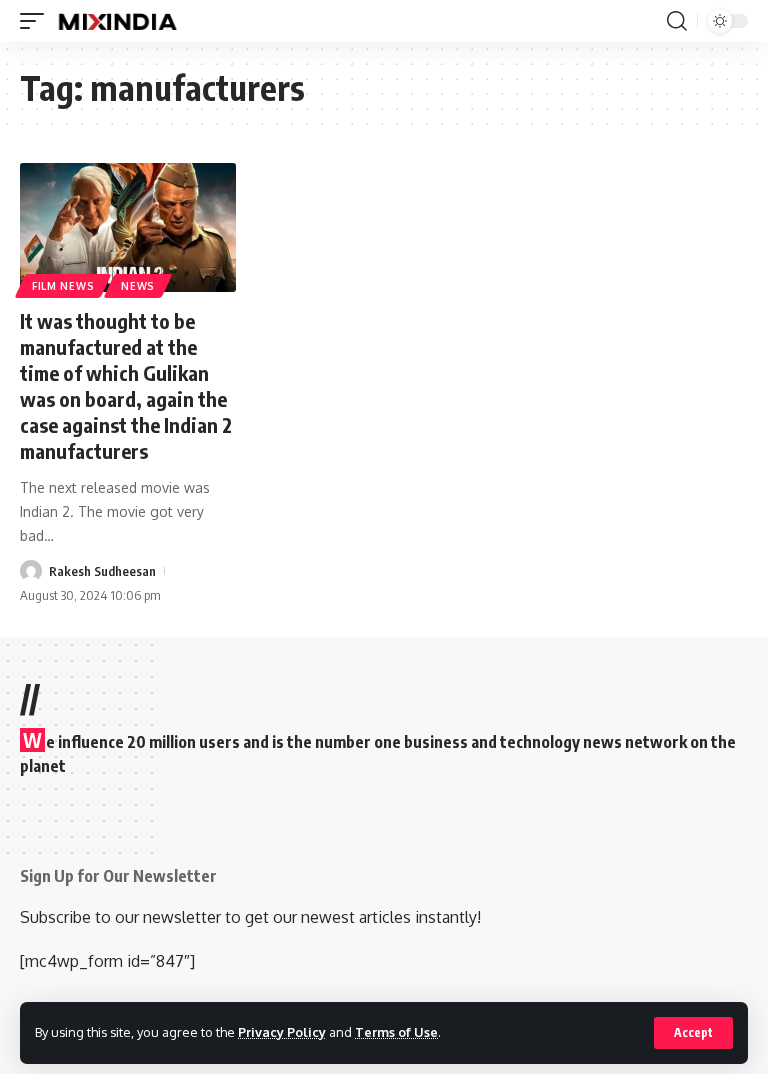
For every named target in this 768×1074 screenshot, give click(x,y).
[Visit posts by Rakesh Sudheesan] (31, 571)
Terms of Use (396, 1032)
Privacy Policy (282, 1032)
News (138, 286)
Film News (63, 286)
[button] (693, 1033)
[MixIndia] (117, 21)
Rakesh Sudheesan (102, 571)
